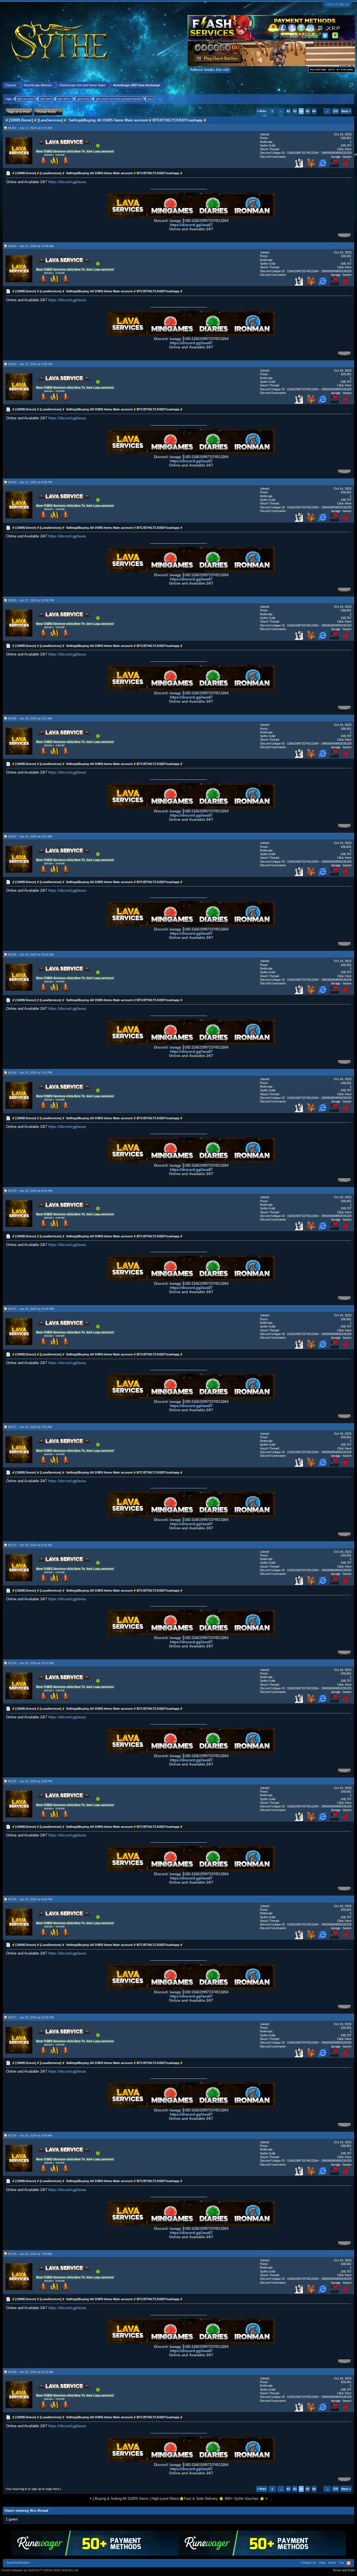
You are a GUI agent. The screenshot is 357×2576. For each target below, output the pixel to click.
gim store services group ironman (119, 99)
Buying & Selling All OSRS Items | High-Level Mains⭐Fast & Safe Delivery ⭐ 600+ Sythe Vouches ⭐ (180, 2499)
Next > (346, 111)
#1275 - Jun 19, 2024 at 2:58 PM (30, 1781)
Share (344, 236)
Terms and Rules (344, 2570)
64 (301, 111)
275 (336, 111)
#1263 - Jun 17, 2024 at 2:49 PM (30, 364)
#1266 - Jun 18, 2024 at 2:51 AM (30, 718)
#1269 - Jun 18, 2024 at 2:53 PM (30, 1073)
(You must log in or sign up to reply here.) (33, 2489)
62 (288, 111)
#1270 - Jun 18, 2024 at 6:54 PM (30, 1191)
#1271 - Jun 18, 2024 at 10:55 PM (31, 1309)
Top (341, 2563)
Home (332, 2563)
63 (295, 111)
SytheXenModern (18, 2563)
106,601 (346, 138)
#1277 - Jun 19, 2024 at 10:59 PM (31, 2017)
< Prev (262, 111)
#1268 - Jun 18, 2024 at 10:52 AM (31, 955)
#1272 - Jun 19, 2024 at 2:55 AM (30, 1427)
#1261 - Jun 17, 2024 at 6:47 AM (30, 128)
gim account (26, 99)
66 (314, 111)
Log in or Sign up (337, 4)
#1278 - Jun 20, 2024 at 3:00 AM (30, 2135)
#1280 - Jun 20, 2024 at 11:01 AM (31, 2372)
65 (308, 111)
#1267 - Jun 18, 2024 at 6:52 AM (30, 836)
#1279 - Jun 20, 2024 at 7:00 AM (30, 2254)
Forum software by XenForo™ (40, 2570)
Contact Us (309, 2563)
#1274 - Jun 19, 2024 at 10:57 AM (31, 1663)
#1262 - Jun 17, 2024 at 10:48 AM (31, 246)
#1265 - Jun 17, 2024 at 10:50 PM (31, 600)
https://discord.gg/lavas (67, 182)
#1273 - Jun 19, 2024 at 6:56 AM (30, 1545)
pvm (151, 99)
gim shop (83, 99)
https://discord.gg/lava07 (191, 225)
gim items (64, 99)
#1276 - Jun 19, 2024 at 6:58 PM (30, 1899)
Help (322, 2563)
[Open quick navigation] (351, 85)
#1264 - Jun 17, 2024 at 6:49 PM (30, 482)
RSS (349, 2563)
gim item (46, 99)
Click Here (344, 149)
